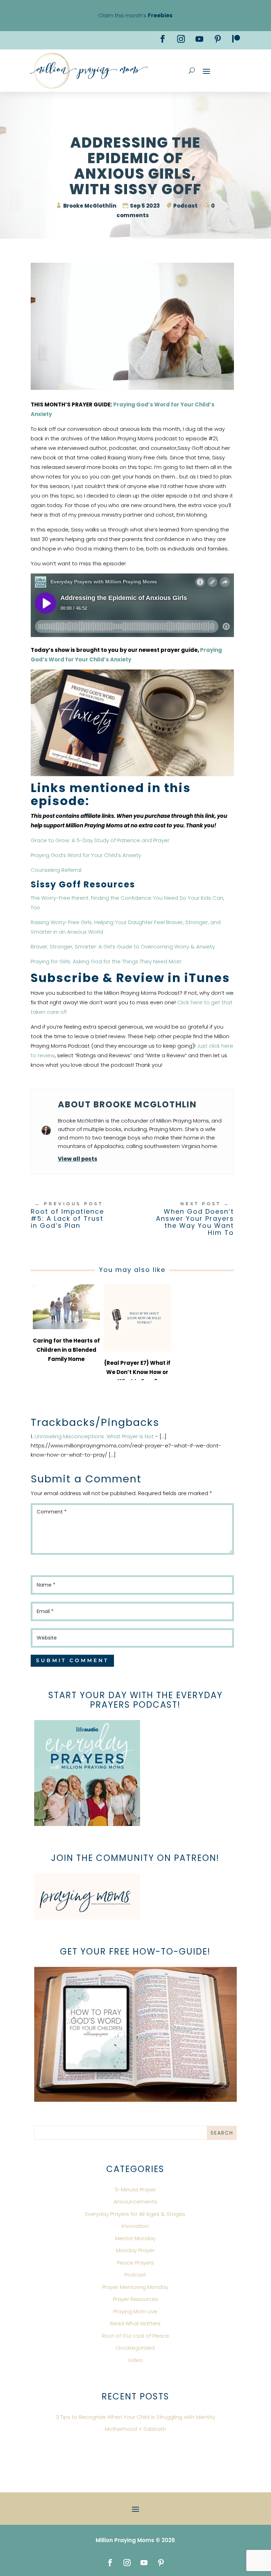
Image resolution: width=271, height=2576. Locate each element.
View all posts (78, 1159)
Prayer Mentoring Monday (135, 2287)
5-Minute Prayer (135, 2190)
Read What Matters (135, 2323)
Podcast (185, 206)
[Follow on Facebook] (163, 39)
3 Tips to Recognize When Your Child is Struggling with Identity (135, 2417)
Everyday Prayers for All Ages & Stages (135, 2214)
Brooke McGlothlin (90, 206)
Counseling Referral (56, 870)
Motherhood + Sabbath (135, 2429)
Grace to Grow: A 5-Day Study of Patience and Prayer (100, 840)
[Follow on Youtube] (199, 39)
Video (135, 2360)
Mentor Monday (135, 2238)
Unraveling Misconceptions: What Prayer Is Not (94, 1436)
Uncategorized (135, 2348)
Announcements (135, 2202)
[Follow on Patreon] (236, 39)
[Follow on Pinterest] (218, 39)
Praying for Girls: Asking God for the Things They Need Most (106, 961)
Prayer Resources (135, 2299)
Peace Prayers (135, 2263)
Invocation (135, 2226)
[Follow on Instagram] (181, 39)
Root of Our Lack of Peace (135, 2336)
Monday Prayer (135, 2250)
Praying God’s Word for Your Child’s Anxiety (86, 855)
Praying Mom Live (135, 2311)
